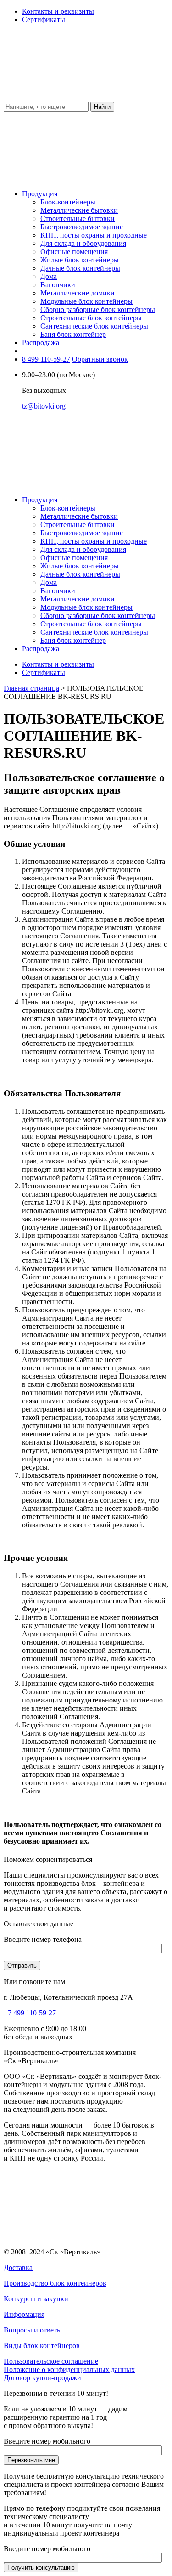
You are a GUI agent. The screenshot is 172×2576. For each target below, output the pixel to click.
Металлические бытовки (79, 210)
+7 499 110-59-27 (30, 2013)
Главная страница (31, 688)
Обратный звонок (100, 359)
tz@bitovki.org (44, 406)
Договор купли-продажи (42, 2378)
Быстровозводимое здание (82, 227)
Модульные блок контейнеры (86, 301)
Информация (24, 2314)
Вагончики (58, 285)
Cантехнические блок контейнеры (94, 326)
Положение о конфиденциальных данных (69, 2369)
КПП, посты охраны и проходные (94, 235)
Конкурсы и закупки (36, 2299)
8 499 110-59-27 (46, 359)
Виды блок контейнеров (42, 2346)
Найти (102, 107)
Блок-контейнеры (68, 202)
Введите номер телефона (43, 1939)
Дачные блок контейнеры (80, 268)
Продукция (40, 194)
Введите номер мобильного (47, 2441)
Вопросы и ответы (33, 2330)
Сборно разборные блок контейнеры (98, 309)
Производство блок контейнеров (55, 2283)
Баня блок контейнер (73, 334)
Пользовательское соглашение (51, 2361)
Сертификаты (44, 20)
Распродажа (41, 343)
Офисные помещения (74, 252)
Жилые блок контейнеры (80, 260)
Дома (49, 276)
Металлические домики (78, 293)
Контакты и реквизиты (58, 11)
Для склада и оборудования (83, 243)
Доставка (18, 2267)
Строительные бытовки (78, 218)
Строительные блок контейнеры (91, 318)
